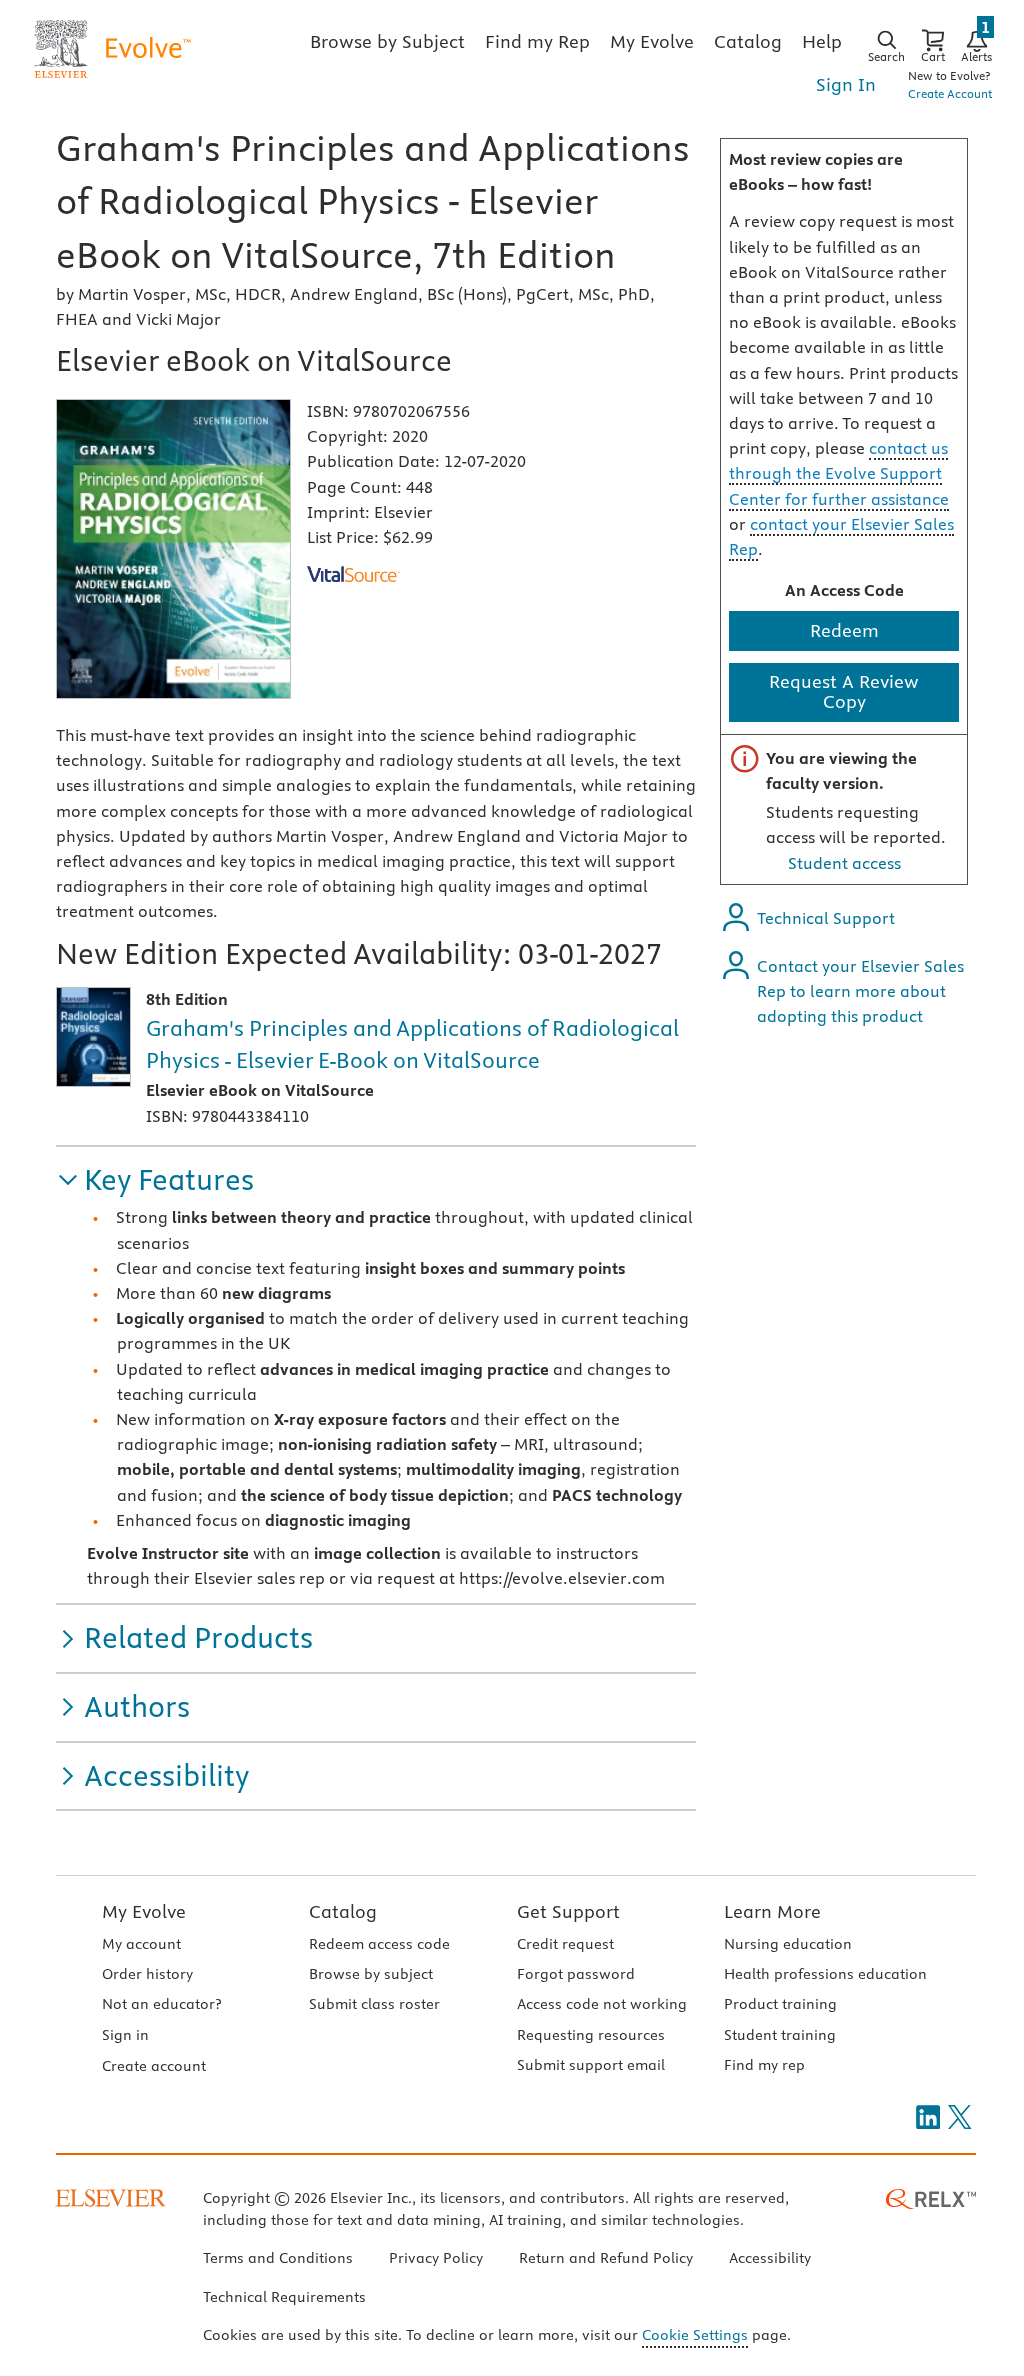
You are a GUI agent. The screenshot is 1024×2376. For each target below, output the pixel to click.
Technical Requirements (284, 2297)
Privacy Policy (436, 2258)
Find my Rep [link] (537, 41)
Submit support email (591, 2065)
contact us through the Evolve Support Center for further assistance (839, 473)
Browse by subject (371, 1974)
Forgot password (576, 1974)
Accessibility (770, 2258)
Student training (780, 2035)
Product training (780, 2004)
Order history (147, 1974)
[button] (155, 1180)
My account (141, 1944)
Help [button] (822, 41)
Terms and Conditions (278, 2258)
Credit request (565, 1944)
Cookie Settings (695, 2335)
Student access (844, 863)
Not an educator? (161, 2004)
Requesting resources (591, 2035)
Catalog (343, 1911)
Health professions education (825, 1974)
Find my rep (764, 2065)
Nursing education (788, 1944)
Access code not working (602, 2004)
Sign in (125, 2035)
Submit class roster (374, 2004)
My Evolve (144, 1911)
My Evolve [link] (652, 41)
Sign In (846, 84)
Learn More (772, 1911)
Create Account (950, 93)
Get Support (568, 1911)
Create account (154, 2066)
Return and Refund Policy (606, 2258)
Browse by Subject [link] (387, 41)
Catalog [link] (748, 41)
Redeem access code (379, 1944)
